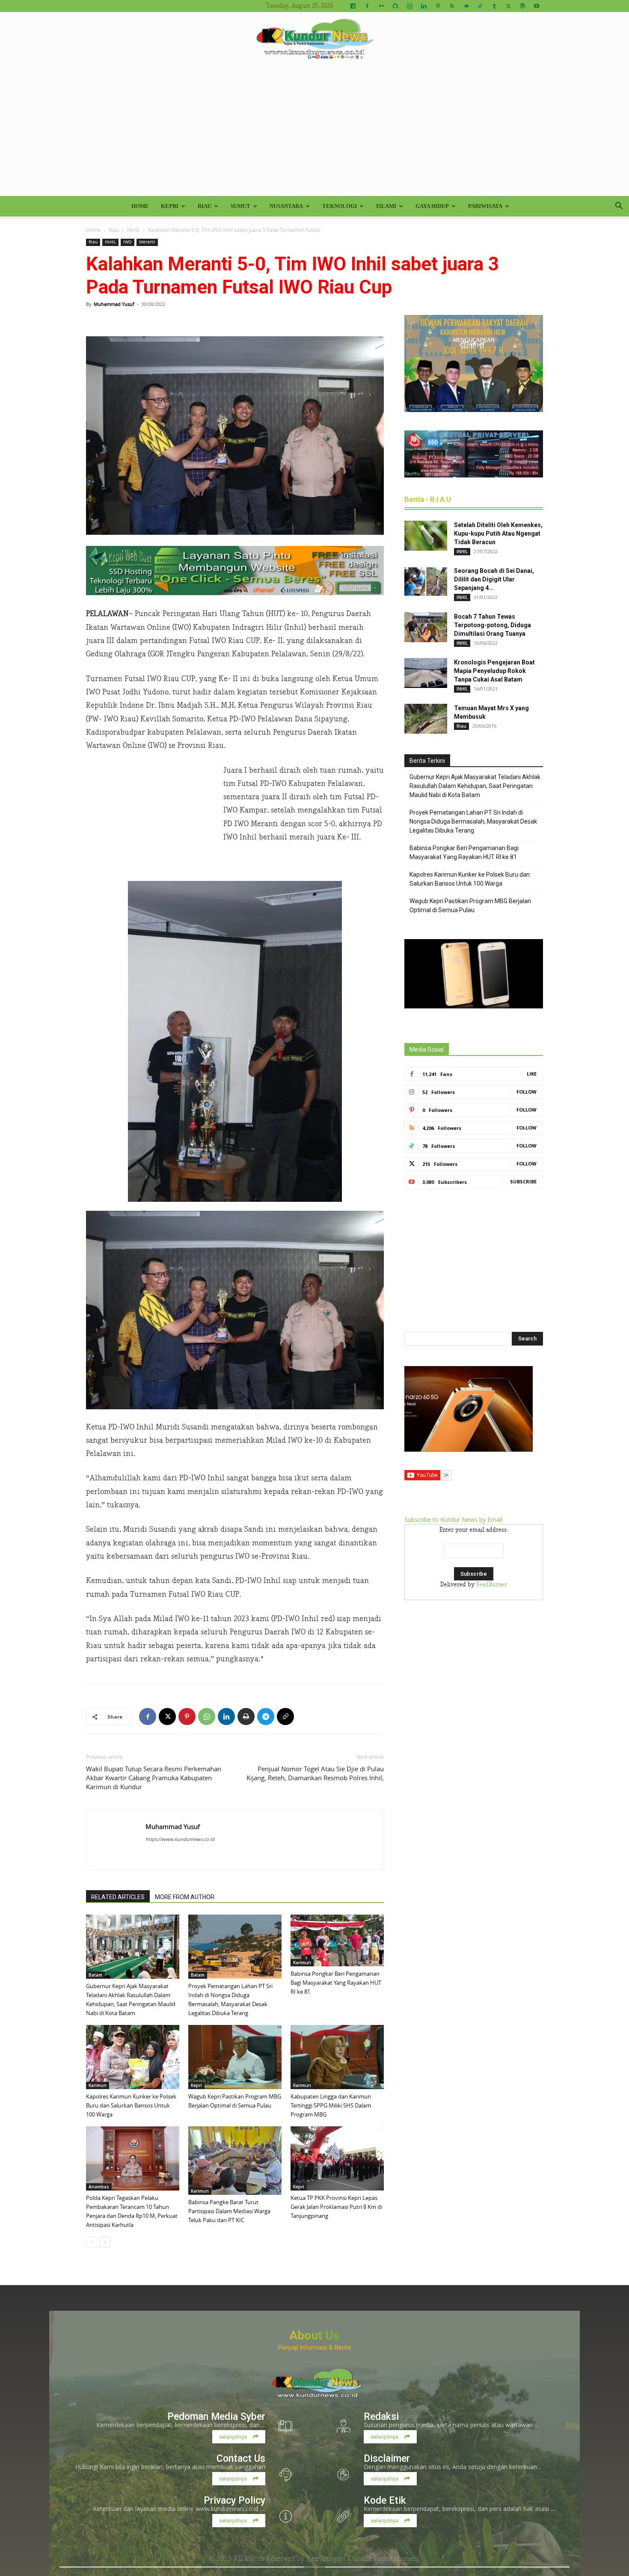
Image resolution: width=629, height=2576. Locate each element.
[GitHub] (395, 6)
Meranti (147, 242)
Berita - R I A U (428, 499)
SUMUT (240, 206)
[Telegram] (266, 1716)
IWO (128, 242)
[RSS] (452, 6)
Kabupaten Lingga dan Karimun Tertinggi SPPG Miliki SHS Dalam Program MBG (331, 2105)
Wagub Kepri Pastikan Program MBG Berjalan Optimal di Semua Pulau (470, 906)
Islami (386, 206)
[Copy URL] (285, 1716)
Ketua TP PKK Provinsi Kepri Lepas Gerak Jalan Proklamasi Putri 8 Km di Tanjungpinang (336, 2207)
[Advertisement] (314, 132)
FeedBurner (492, 1585)
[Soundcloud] (466, 6)
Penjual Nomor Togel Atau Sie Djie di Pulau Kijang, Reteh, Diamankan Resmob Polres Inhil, (315, 1773)
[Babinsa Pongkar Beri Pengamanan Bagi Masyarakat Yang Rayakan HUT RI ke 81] (337, 1940)
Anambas (99, 2187)
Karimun (302, 1962)
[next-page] (105, 2242)
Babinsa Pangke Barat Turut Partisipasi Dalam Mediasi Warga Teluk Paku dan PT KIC (229, 2211)
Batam (95, 1975)
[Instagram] (409, 6)
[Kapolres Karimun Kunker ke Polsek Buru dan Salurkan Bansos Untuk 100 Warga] (133, 2057)
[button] (619, 207)
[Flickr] (381, 6)
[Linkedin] (424, 6)
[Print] (246, 1716)
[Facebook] (367, 6)
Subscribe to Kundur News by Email (453, 1519)
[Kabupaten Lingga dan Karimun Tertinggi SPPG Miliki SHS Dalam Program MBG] (337, 2057)
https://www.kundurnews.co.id (180, 1839)
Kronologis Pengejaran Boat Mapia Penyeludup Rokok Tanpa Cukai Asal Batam (494, 671)
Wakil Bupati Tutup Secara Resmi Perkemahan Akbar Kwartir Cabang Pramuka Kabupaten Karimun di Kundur (154, 1778)
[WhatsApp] (207, 1716)
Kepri (170, 206)
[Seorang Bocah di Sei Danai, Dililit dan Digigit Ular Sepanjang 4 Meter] (426, 581)
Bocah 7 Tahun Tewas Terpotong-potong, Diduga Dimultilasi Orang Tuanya (493, 625)
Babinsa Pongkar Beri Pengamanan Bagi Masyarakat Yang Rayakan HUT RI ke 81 (336, 1983)
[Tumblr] (494, 6)
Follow (527, 1092)
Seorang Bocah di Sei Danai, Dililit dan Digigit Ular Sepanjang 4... (494, 579)
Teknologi (340, 206)
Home (140, 206)
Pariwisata (485, 206)
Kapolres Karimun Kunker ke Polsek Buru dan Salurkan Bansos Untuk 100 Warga (131, 2105)
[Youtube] (537, 6)
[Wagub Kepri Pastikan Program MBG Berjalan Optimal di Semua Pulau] (235, 2057)
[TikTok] (480, 6)
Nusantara (286, 206)
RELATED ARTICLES (118, 1897)
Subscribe (523, 1181)
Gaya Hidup (432, 206)
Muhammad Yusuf (114, 304)
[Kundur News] (314, 40)
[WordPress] (522, 6)
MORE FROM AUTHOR (185, 1897)
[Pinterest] (438, 6)
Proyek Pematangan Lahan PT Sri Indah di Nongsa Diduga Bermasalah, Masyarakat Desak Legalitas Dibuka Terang (473, 821)
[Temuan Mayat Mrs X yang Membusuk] (426, 719)
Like (532, 1074)
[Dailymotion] (353, 6)
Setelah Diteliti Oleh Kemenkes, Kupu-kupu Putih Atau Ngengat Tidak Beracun (498, 534)
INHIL (134, 230)
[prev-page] (91, 2242)
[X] (508, 6)
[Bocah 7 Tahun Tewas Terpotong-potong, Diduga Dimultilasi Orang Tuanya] (426, 627)
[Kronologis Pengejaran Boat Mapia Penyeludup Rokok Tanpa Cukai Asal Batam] (426, 673)
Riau (205, 206)
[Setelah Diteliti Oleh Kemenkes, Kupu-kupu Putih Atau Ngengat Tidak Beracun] (426, 536)
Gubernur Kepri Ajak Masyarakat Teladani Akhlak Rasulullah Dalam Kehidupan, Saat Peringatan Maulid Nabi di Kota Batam (475, 786)
